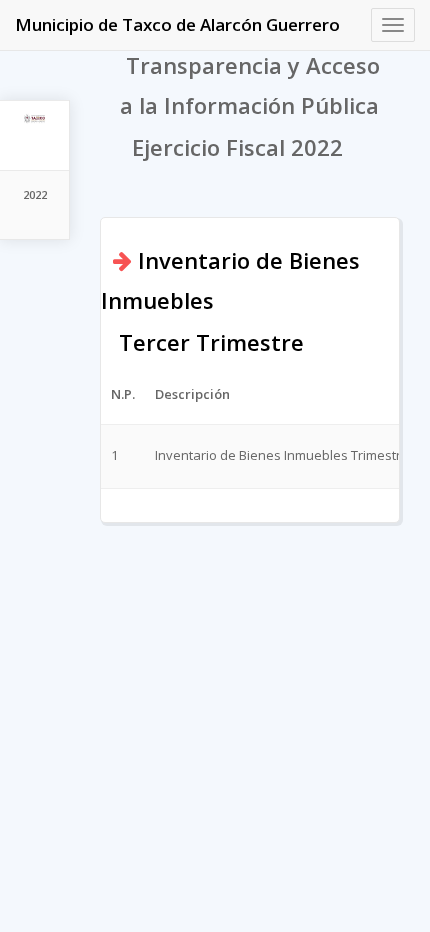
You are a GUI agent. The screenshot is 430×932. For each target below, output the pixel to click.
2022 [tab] (35, 194)
